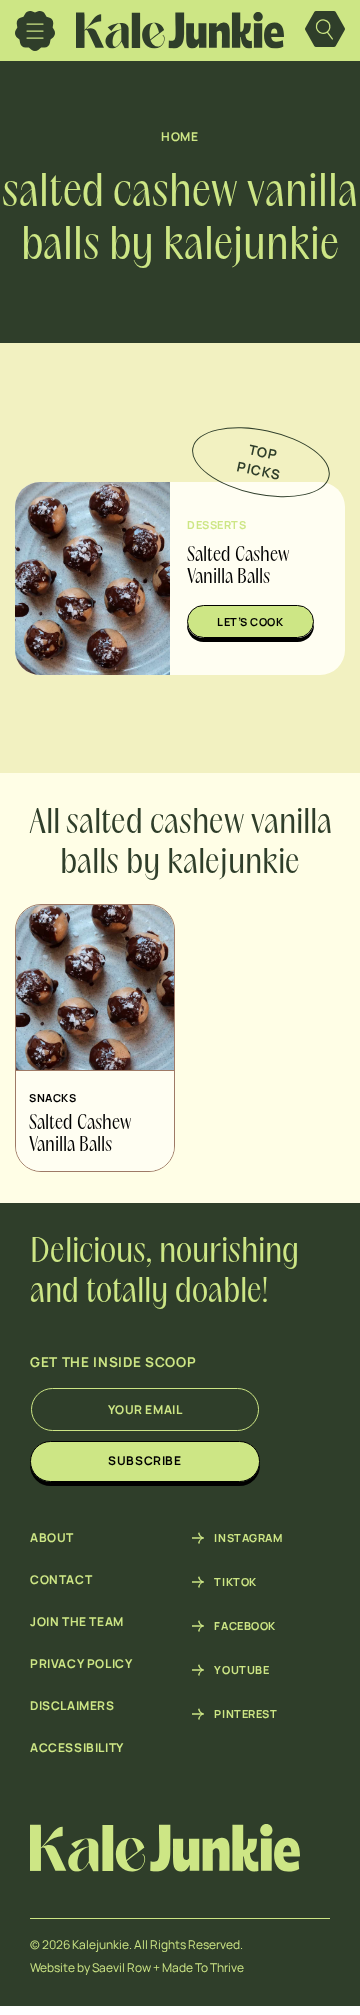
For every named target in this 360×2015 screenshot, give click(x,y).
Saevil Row (121, 1967)
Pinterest (245, 1714)
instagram (248, 1538)
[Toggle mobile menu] (35, 31)
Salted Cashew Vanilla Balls (80, 1135)
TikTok (235, 1582)
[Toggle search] (325, 31)
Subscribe (144, 1460)
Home (179, 136)
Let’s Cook (250, 621)
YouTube (241, 1670)
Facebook (244, 1626)
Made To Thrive (203, 1967)
